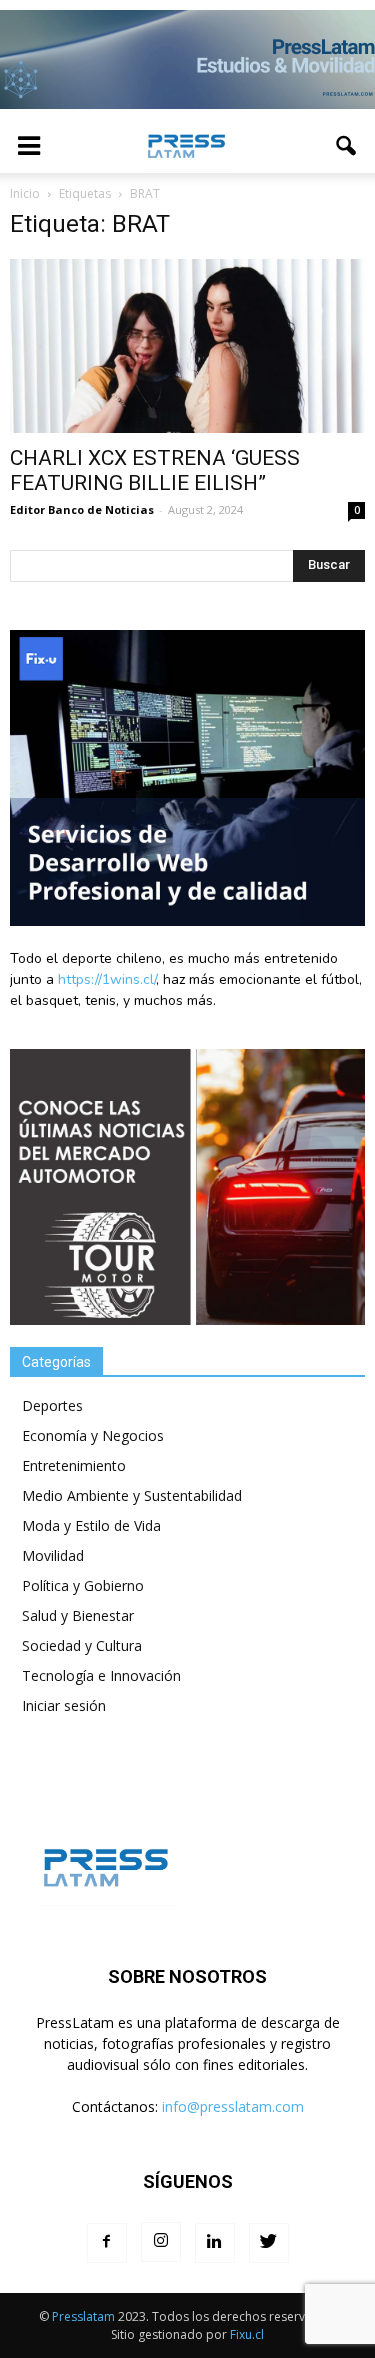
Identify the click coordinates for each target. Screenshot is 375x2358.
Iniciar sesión (64, 1705)
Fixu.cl (247, 2334)
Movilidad (53, 1555)
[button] (347, 146)
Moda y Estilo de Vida (91, 1525)
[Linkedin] (215, 2243)
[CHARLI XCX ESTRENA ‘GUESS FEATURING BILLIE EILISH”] (187, 346)
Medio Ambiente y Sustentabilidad (132, 1495)
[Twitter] (269, 2243)
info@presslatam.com (233, 2106)
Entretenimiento (74, 1465)
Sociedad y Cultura (82, 1645)
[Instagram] (161, 2242)
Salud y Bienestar (78, 1615)
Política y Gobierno (83, 1585)
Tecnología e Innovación (101, 1675)
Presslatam (83, 2316)
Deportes (52, 1405)
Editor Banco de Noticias (82, 509)
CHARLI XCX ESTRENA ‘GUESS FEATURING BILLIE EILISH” (155, 470)
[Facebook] (107, 2243)
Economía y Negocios (93, 1435)
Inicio (25, 193)
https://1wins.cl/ (107, 979)
